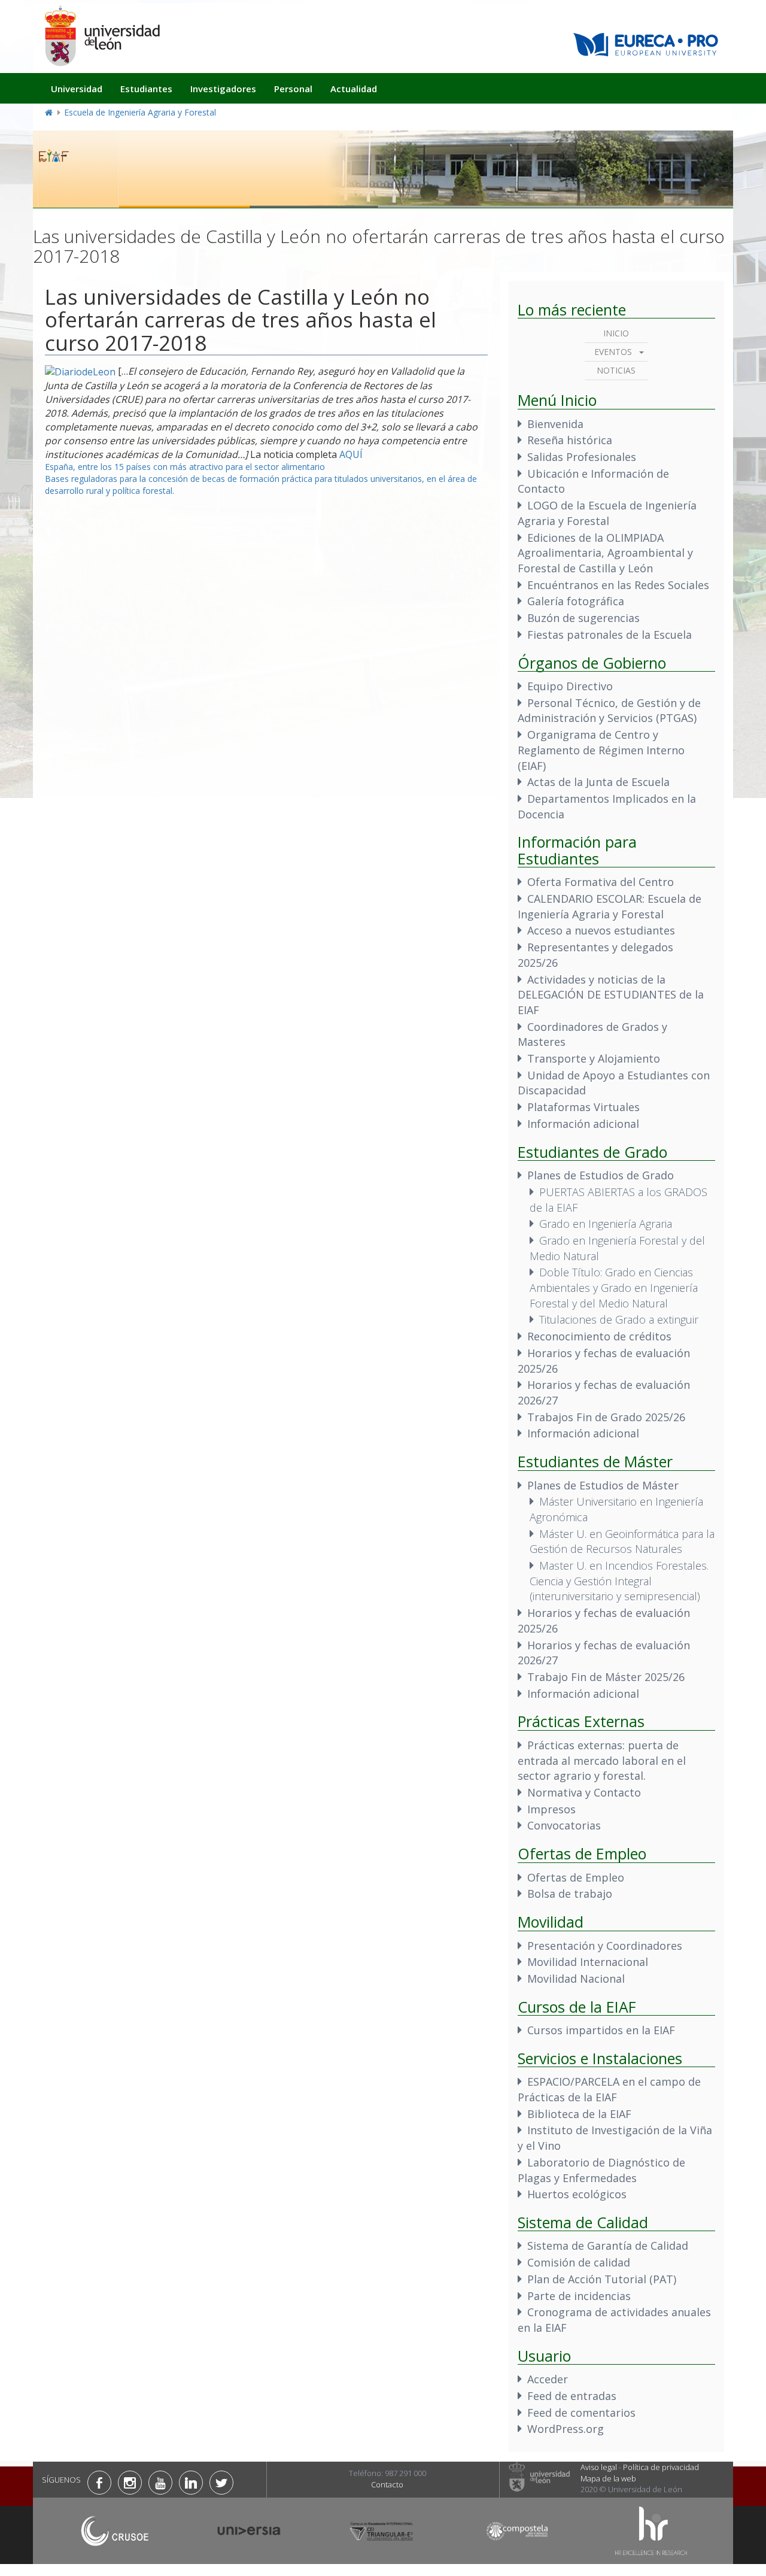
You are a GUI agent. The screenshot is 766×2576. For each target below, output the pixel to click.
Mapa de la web (608, 2478)
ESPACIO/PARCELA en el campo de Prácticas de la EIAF (609, 2089)
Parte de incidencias (579, 2296)
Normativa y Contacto (584, 1792)
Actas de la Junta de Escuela (598, 782)
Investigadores (223, 89)
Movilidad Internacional (588, 1962)
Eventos (613, 352)
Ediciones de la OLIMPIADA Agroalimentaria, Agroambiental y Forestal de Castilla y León (605, 553)
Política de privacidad (661, 2467)
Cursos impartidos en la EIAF (601, 2030)
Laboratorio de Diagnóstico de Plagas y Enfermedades (601, 2170)
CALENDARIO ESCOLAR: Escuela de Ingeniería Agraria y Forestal (610, 906)
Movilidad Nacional (576, 1979)
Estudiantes (146, 89)
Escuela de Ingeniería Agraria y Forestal (140, 112)
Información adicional (583, 1124)
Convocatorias (564, 1825)
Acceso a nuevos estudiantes (601, 930)
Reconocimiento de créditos (599, 1336)
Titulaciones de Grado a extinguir (619, 1319)
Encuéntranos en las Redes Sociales (618, 585)
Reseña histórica (570, 440)
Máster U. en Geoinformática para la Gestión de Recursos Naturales (622, 1542)
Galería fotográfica (576, 601)
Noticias (616, 370)
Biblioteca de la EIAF (579, 2114)
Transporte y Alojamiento (594, 1058)
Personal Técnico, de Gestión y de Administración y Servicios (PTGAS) (609, 711)
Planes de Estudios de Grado (601, 1175)
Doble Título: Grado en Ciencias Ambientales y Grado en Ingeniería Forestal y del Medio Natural (614, 1287)
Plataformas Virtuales (583, 1107)
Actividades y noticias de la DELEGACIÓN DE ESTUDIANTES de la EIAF (611, 995)
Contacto (387, 2484)
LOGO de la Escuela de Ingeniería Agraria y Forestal (607, 513)
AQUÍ (351, 454)
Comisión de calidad (579, 2262)
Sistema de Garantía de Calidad (608, 2246)
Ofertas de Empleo (576, 1877)
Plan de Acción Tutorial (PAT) (602, 2279)
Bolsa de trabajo (570, 1894)
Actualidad (354, 89)
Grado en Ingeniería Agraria (606, 1224)
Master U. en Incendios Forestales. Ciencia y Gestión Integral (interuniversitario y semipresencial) (619, 1581)
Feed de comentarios (581, 2413)
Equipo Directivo (570, 686)
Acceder (548, 2379)
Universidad (77, 89)
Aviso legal (599, 2467)
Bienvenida (555, 424)
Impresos (551, 1809)
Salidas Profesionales (582, 457)
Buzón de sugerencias (583, 618)
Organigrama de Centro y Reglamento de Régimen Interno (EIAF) (601, 750)
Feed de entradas (572, 2396)
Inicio (616, 333)
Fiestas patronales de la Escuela (610, 635)
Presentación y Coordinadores (605, 1946)
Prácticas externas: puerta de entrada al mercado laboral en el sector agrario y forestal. (602, 1760)
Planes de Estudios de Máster (603, 1485)
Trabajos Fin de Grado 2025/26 (606, 1417)
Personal (293, 89)
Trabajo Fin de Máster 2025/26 (606, 1677)
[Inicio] (102, 36)
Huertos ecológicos (577, 2194)
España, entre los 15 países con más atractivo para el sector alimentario (185, 467)
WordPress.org (566, 2429)
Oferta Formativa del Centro (601, 882)
